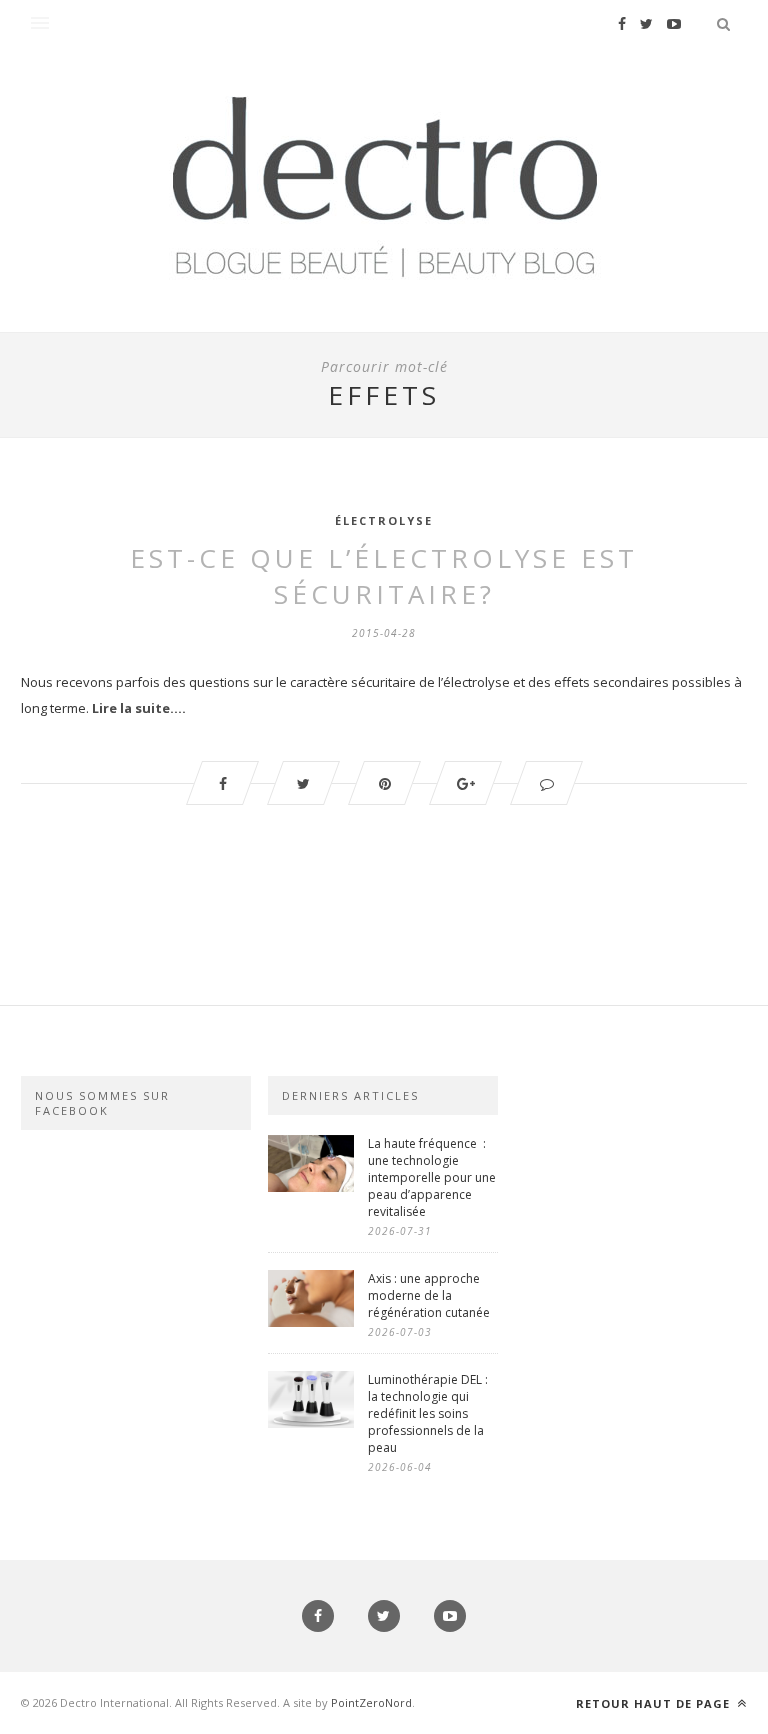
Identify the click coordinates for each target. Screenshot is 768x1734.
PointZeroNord (371, 1702)
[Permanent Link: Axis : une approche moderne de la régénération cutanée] (311, 1322)
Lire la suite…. (139, 708)
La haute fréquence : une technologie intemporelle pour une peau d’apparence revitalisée (432, 1177)
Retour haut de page (655, 1703)
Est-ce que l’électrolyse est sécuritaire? (384, 576)
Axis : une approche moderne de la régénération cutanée (430, 1295)
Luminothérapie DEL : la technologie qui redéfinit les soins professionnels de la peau (428, 1413)
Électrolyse (384, 520)
